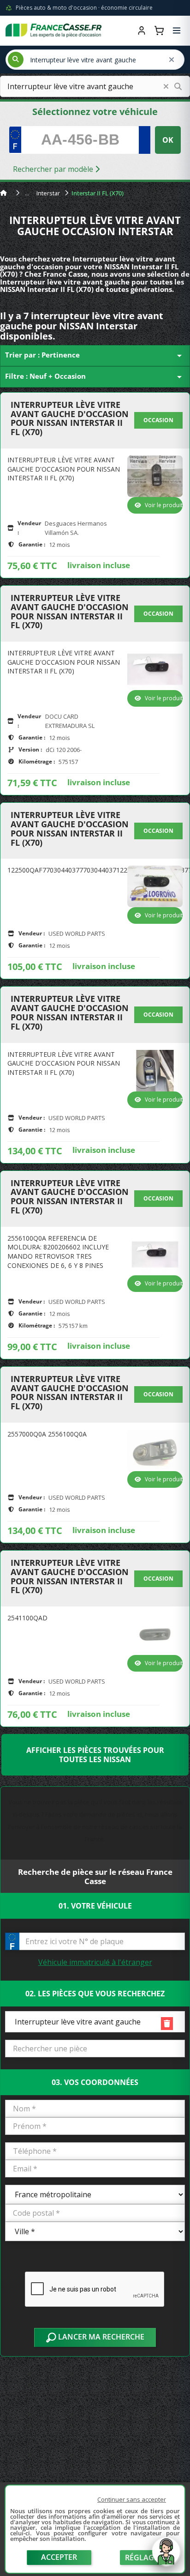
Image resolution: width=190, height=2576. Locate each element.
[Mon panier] (159, 30)
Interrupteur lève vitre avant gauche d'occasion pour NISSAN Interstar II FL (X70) (70, 419)
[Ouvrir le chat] (166, 2556)
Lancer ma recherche (100, 2337)
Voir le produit (164, 505)
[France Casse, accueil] (53, 30)
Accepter (59, 2557)
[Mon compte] (142, 30)
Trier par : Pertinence (95, 356)
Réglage (142, 2558)
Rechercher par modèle (54, 169)
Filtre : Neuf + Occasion (95, 377)
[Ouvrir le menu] (177, 30)
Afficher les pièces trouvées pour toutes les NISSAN (95, 1755)
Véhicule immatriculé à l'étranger (95, 1962)
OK (168, 140)
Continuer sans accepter (132, 2499)
